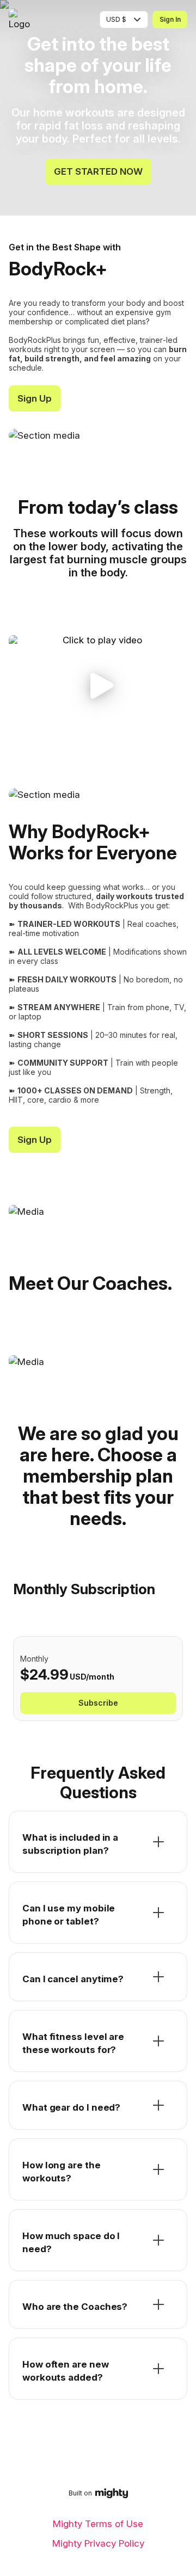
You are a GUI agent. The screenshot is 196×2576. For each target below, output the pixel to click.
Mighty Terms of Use (98, 2524)
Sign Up (35, 398)
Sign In (170, 19)
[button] (98, 686)
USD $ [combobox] (116, 19)
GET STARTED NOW (98, 171)
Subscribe (98, 1703)
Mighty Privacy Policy (98, 2543)
